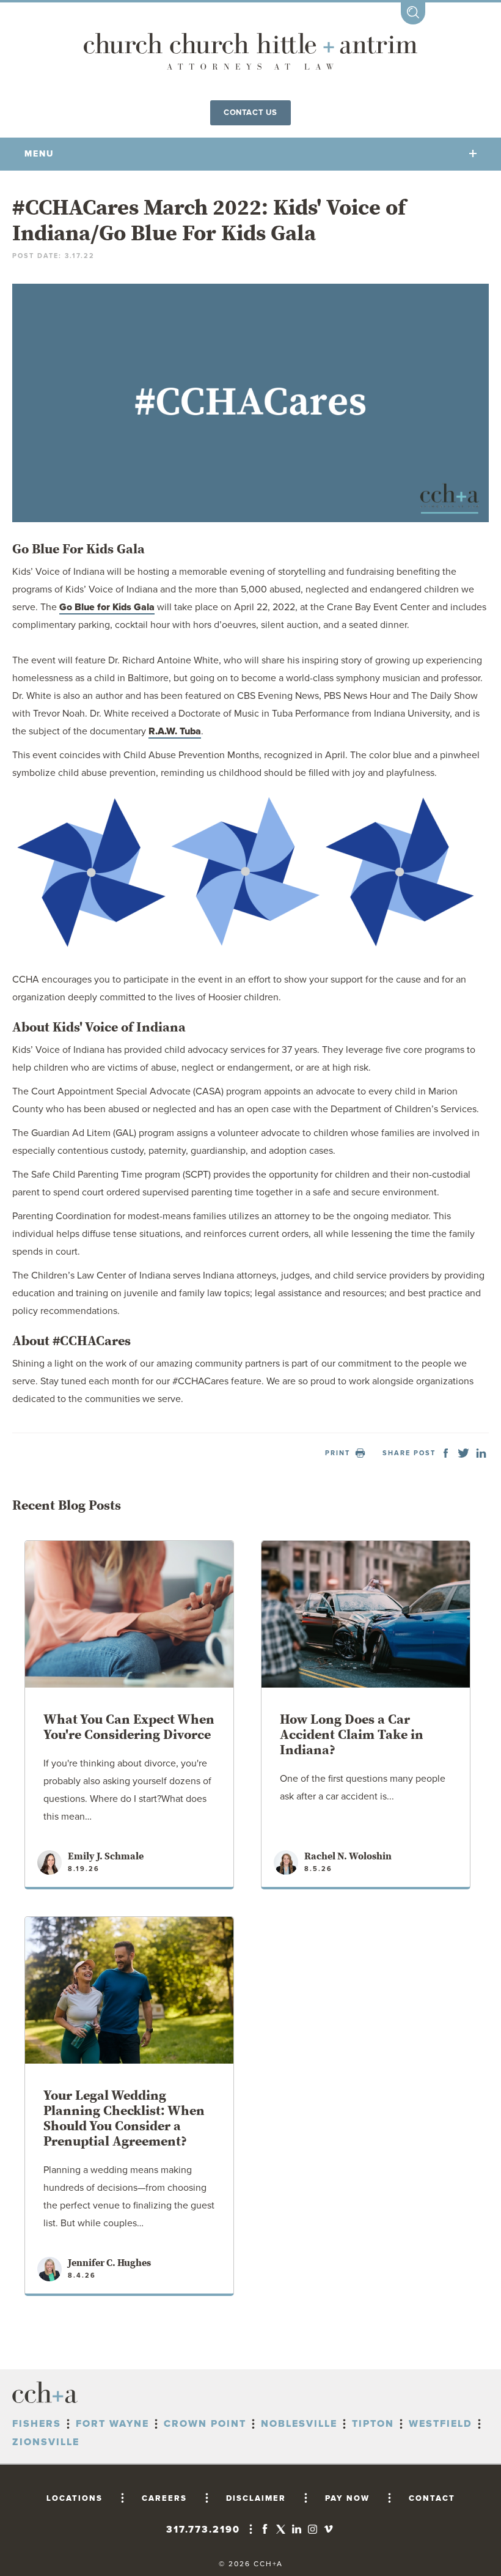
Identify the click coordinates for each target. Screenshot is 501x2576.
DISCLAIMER (256, 2498)
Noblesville (299, 2424)
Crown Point (205, 2424)
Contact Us (250, 113)
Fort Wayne (112, 2424)
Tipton (373, 2424)
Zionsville (46, 2442)
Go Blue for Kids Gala (107, 607)
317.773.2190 (203, 2530)
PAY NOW (347, 2498)
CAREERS (164, 2498)
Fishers (37, 2424)
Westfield (441, 2424)
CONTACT (432, 2498)
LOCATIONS (75, 2498)
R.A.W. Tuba (175, 731)
